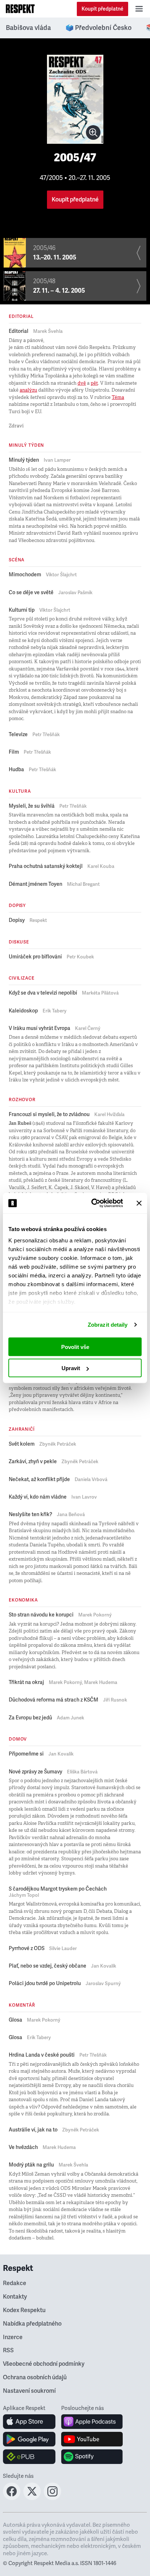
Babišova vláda (28, 28)
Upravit (71, 1368)
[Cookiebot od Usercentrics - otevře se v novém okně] (93, 1203)
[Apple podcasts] (92, 2422)
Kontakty (15, 2297)
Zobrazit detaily (108, 1325)
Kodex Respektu (24, 2310)
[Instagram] (52, 2498)
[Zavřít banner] (139, 1203)
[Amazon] (29, 2457)
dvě (82, 383)
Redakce (15, 2283)
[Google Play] (29, 2439)
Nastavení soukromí (29, 2391)
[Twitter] (32, 2498)
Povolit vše (75, 1347)
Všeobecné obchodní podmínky (44, 2364)
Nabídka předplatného (32, 2324)
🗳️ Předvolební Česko (98, 28)
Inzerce (13, 2337)
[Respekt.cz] (20, 9)
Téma (118, 397)
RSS (8, 2350)
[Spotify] (92, 2457)
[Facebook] (12, 2498)
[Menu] (139, 9)
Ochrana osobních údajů (35, 2377)
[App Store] (29, 2422)
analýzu (28, 390)
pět (94, 383)
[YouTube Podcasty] (92, 2439)
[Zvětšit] (93, 132)
